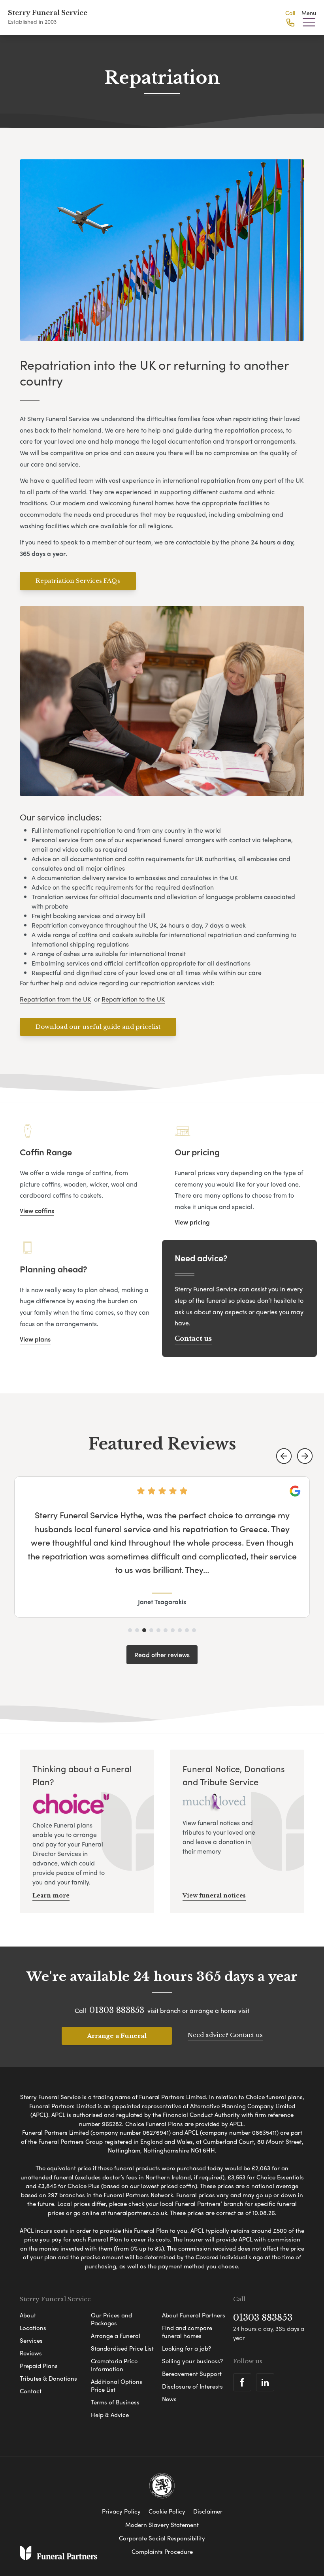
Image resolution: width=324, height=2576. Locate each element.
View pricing (192, 1222)
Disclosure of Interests (192, 2386)
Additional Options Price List (117, 2385)
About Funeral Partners (194, 2315)
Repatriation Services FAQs (78, 581)
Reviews (31, 2353)
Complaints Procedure (162, 2551)
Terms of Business (115, 2402)
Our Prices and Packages (111, 2319)
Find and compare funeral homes (187, 2332)
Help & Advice (110, 2415)
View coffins (37, 1211)
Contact (31, 2391)
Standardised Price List (122, 2348)
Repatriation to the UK (133, 999)
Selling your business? (192, 2361)
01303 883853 (117, 2010)
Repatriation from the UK (55, 999)
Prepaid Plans (39, 2366)
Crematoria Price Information (114, 2365)
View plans (35, 1339)
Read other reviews (162, 1655)
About (28, 2315)
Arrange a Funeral (117, 2036)
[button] (284, 1456)
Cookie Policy (167, 2511)
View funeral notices (214, 1896)
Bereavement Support (192, 2374)
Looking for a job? (186, 2348)
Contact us (193, 1338)
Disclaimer (208, 2511)
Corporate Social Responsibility (162, 2538)
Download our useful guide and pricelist (98, 1027)
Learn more (51, 1896)
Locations (33, 2328)
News (169, 2399)
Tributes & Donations (48, 2378)
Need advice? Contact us (225, 2035)
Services (31, 2340)
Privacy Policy (121, 2511)
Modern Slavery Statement (162, 2525)
